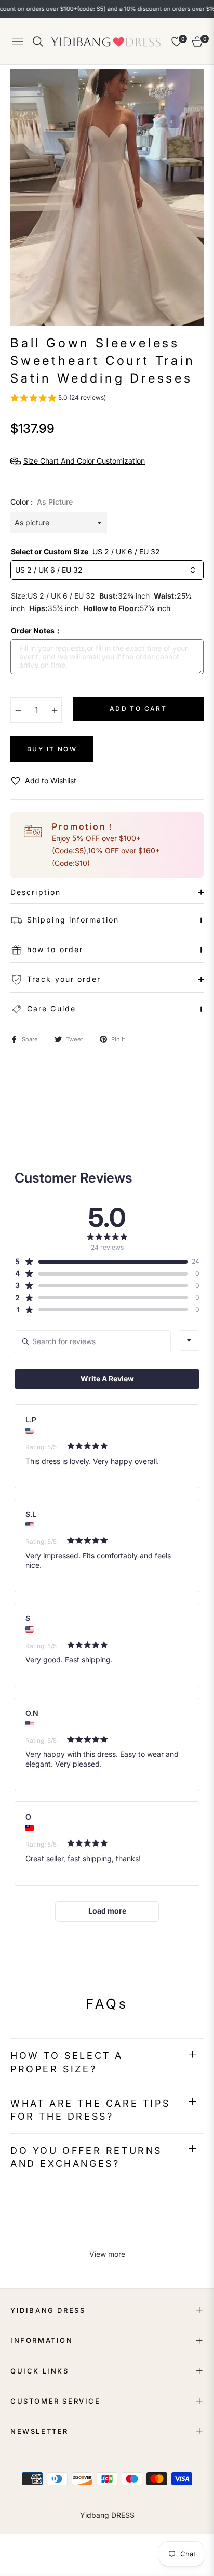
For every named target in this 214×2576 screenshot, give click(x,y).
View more (107, 2254)
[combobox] (189, 1340)
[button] (58, 399)
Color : (42, 502)
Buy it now (52, 749)
